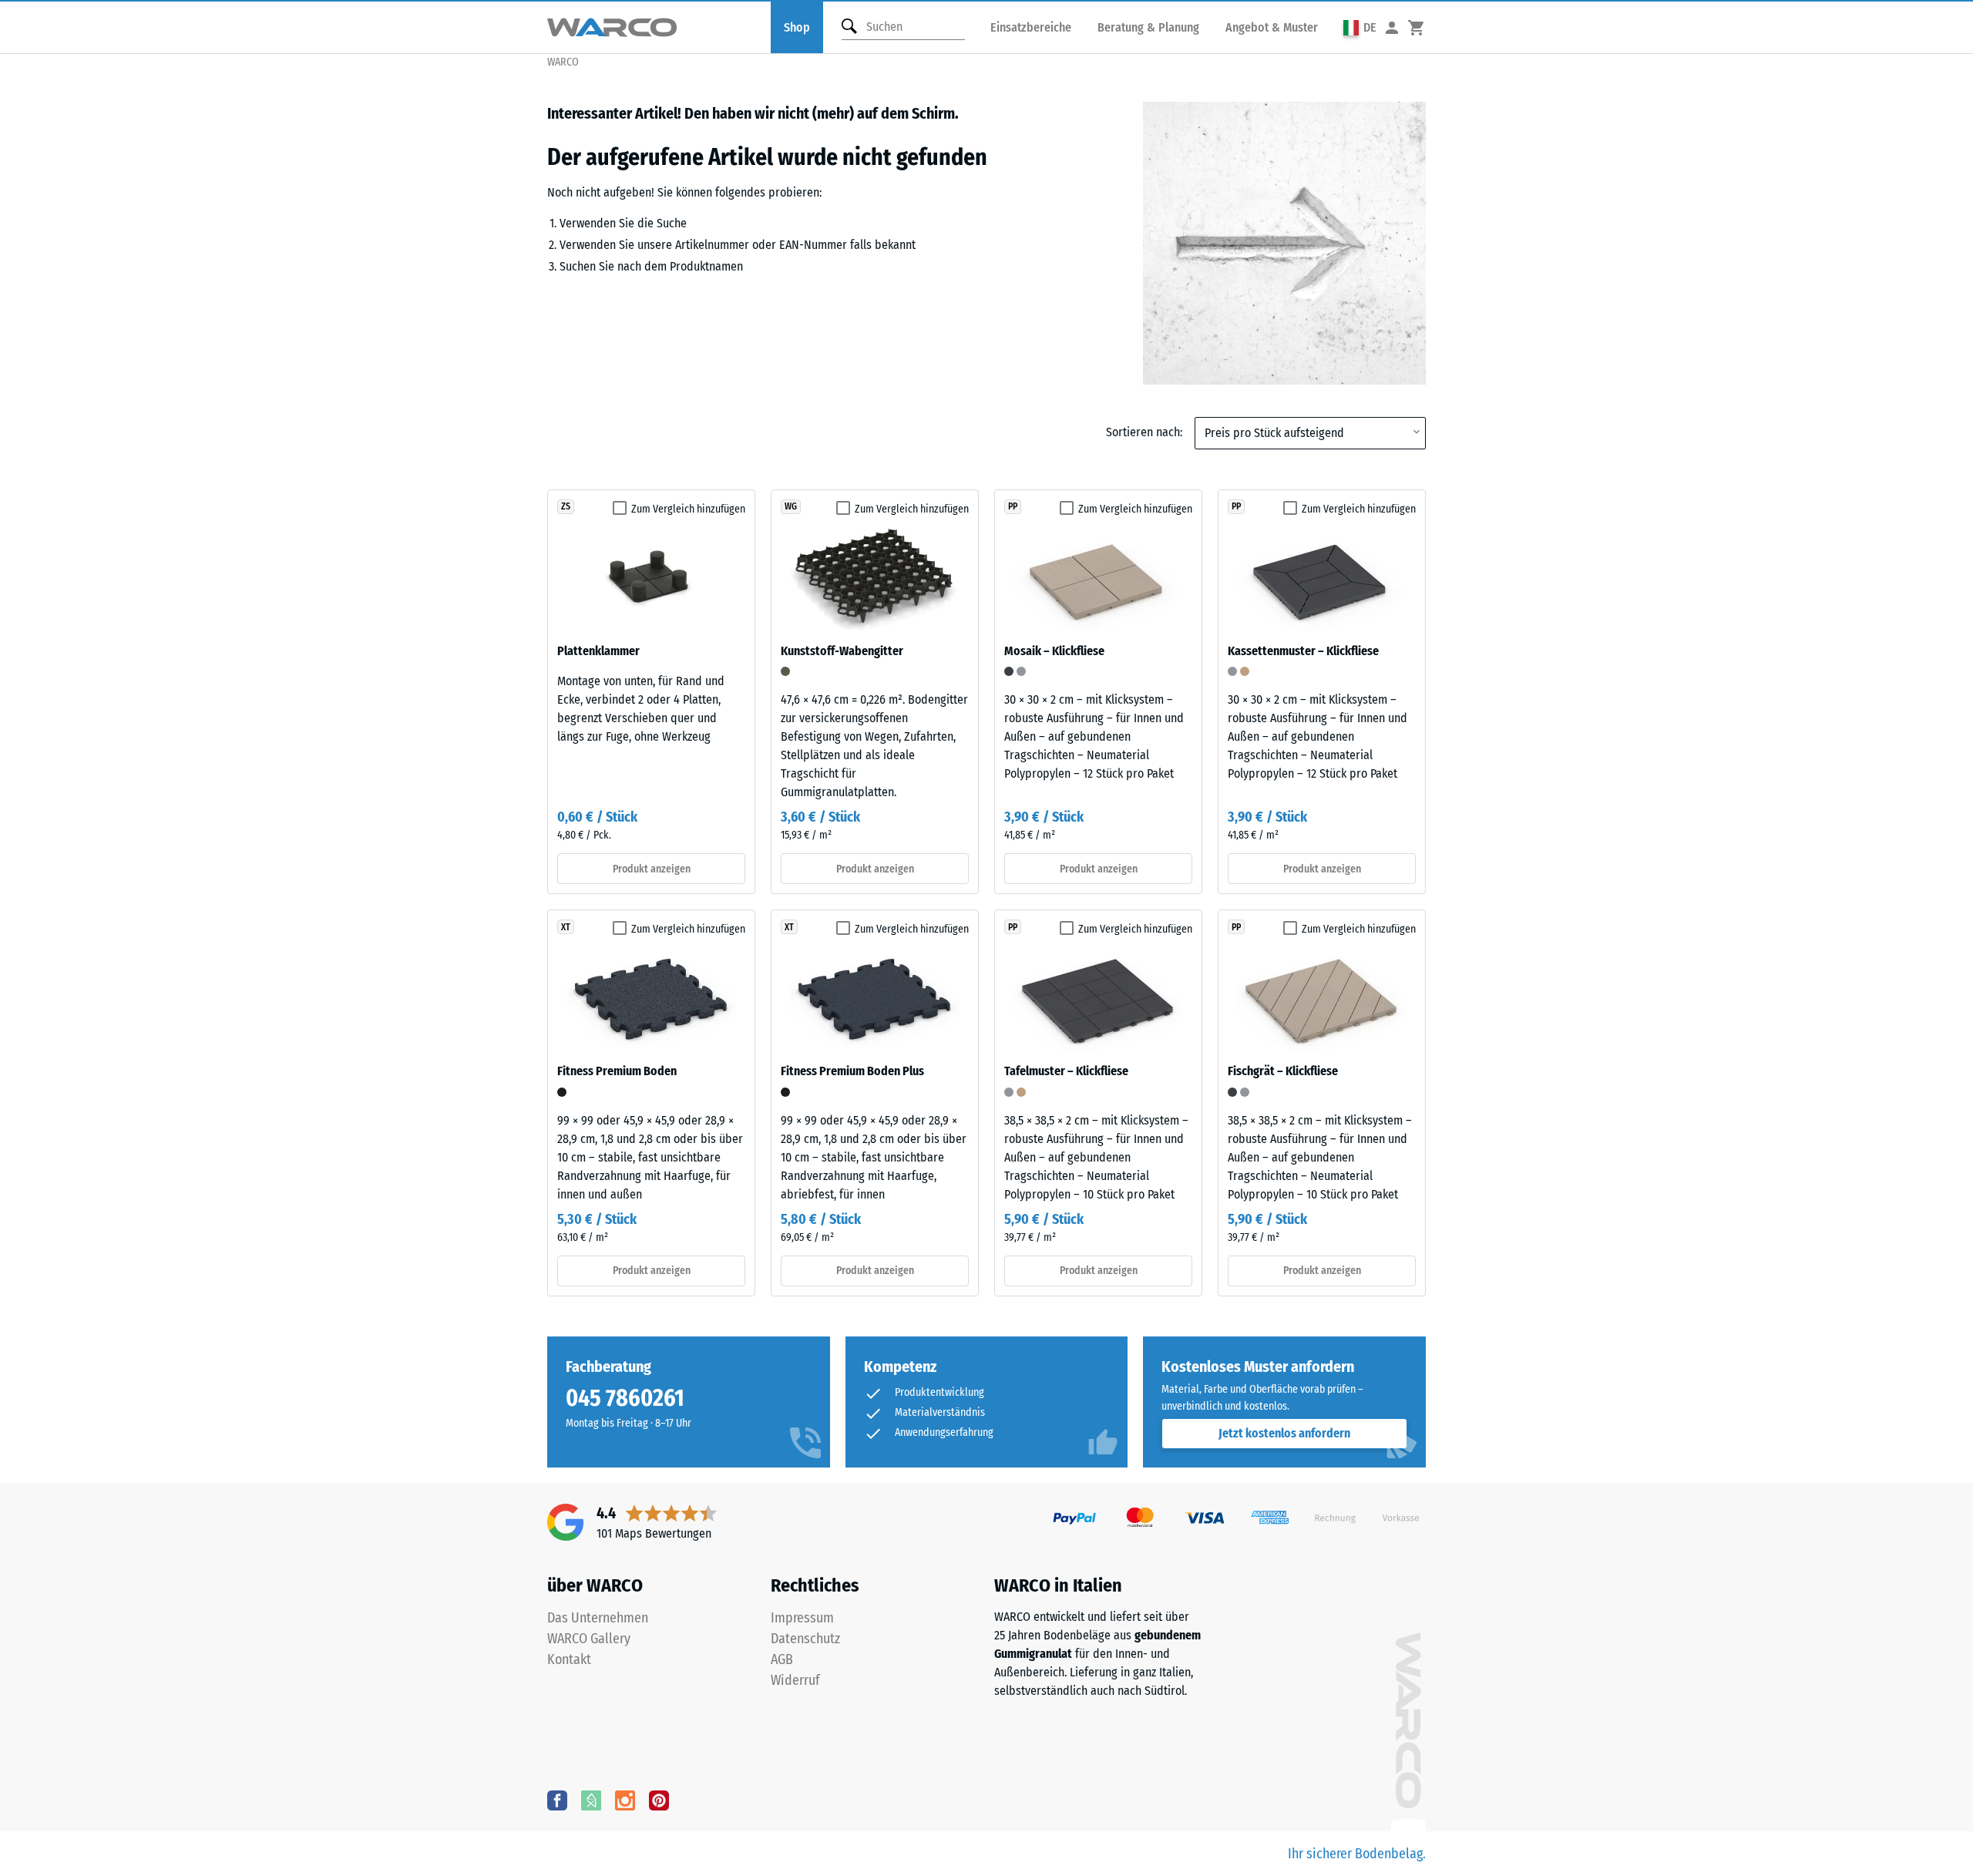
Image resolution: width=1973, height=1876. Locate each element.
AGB (782, 1659)
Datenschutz (805, 1639)
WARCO (563, 62)
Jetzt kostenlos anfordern (1284, 1433)
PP (1013, 506)
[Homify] (591, 1800)
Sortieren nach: (1144, 432)
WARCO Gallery (589, 1639)
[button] (1360, 27)
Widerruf (795, 1680)
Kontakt (569, 1659)
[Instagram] (625, 1800)
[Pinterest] (659, 1800)
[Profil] (1392, 27)
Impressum (802, 1618)
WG (791, 506)
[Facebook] (557, 1800)
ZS (566, 506)
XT (566, 927)
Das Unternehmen (598, 1618)
